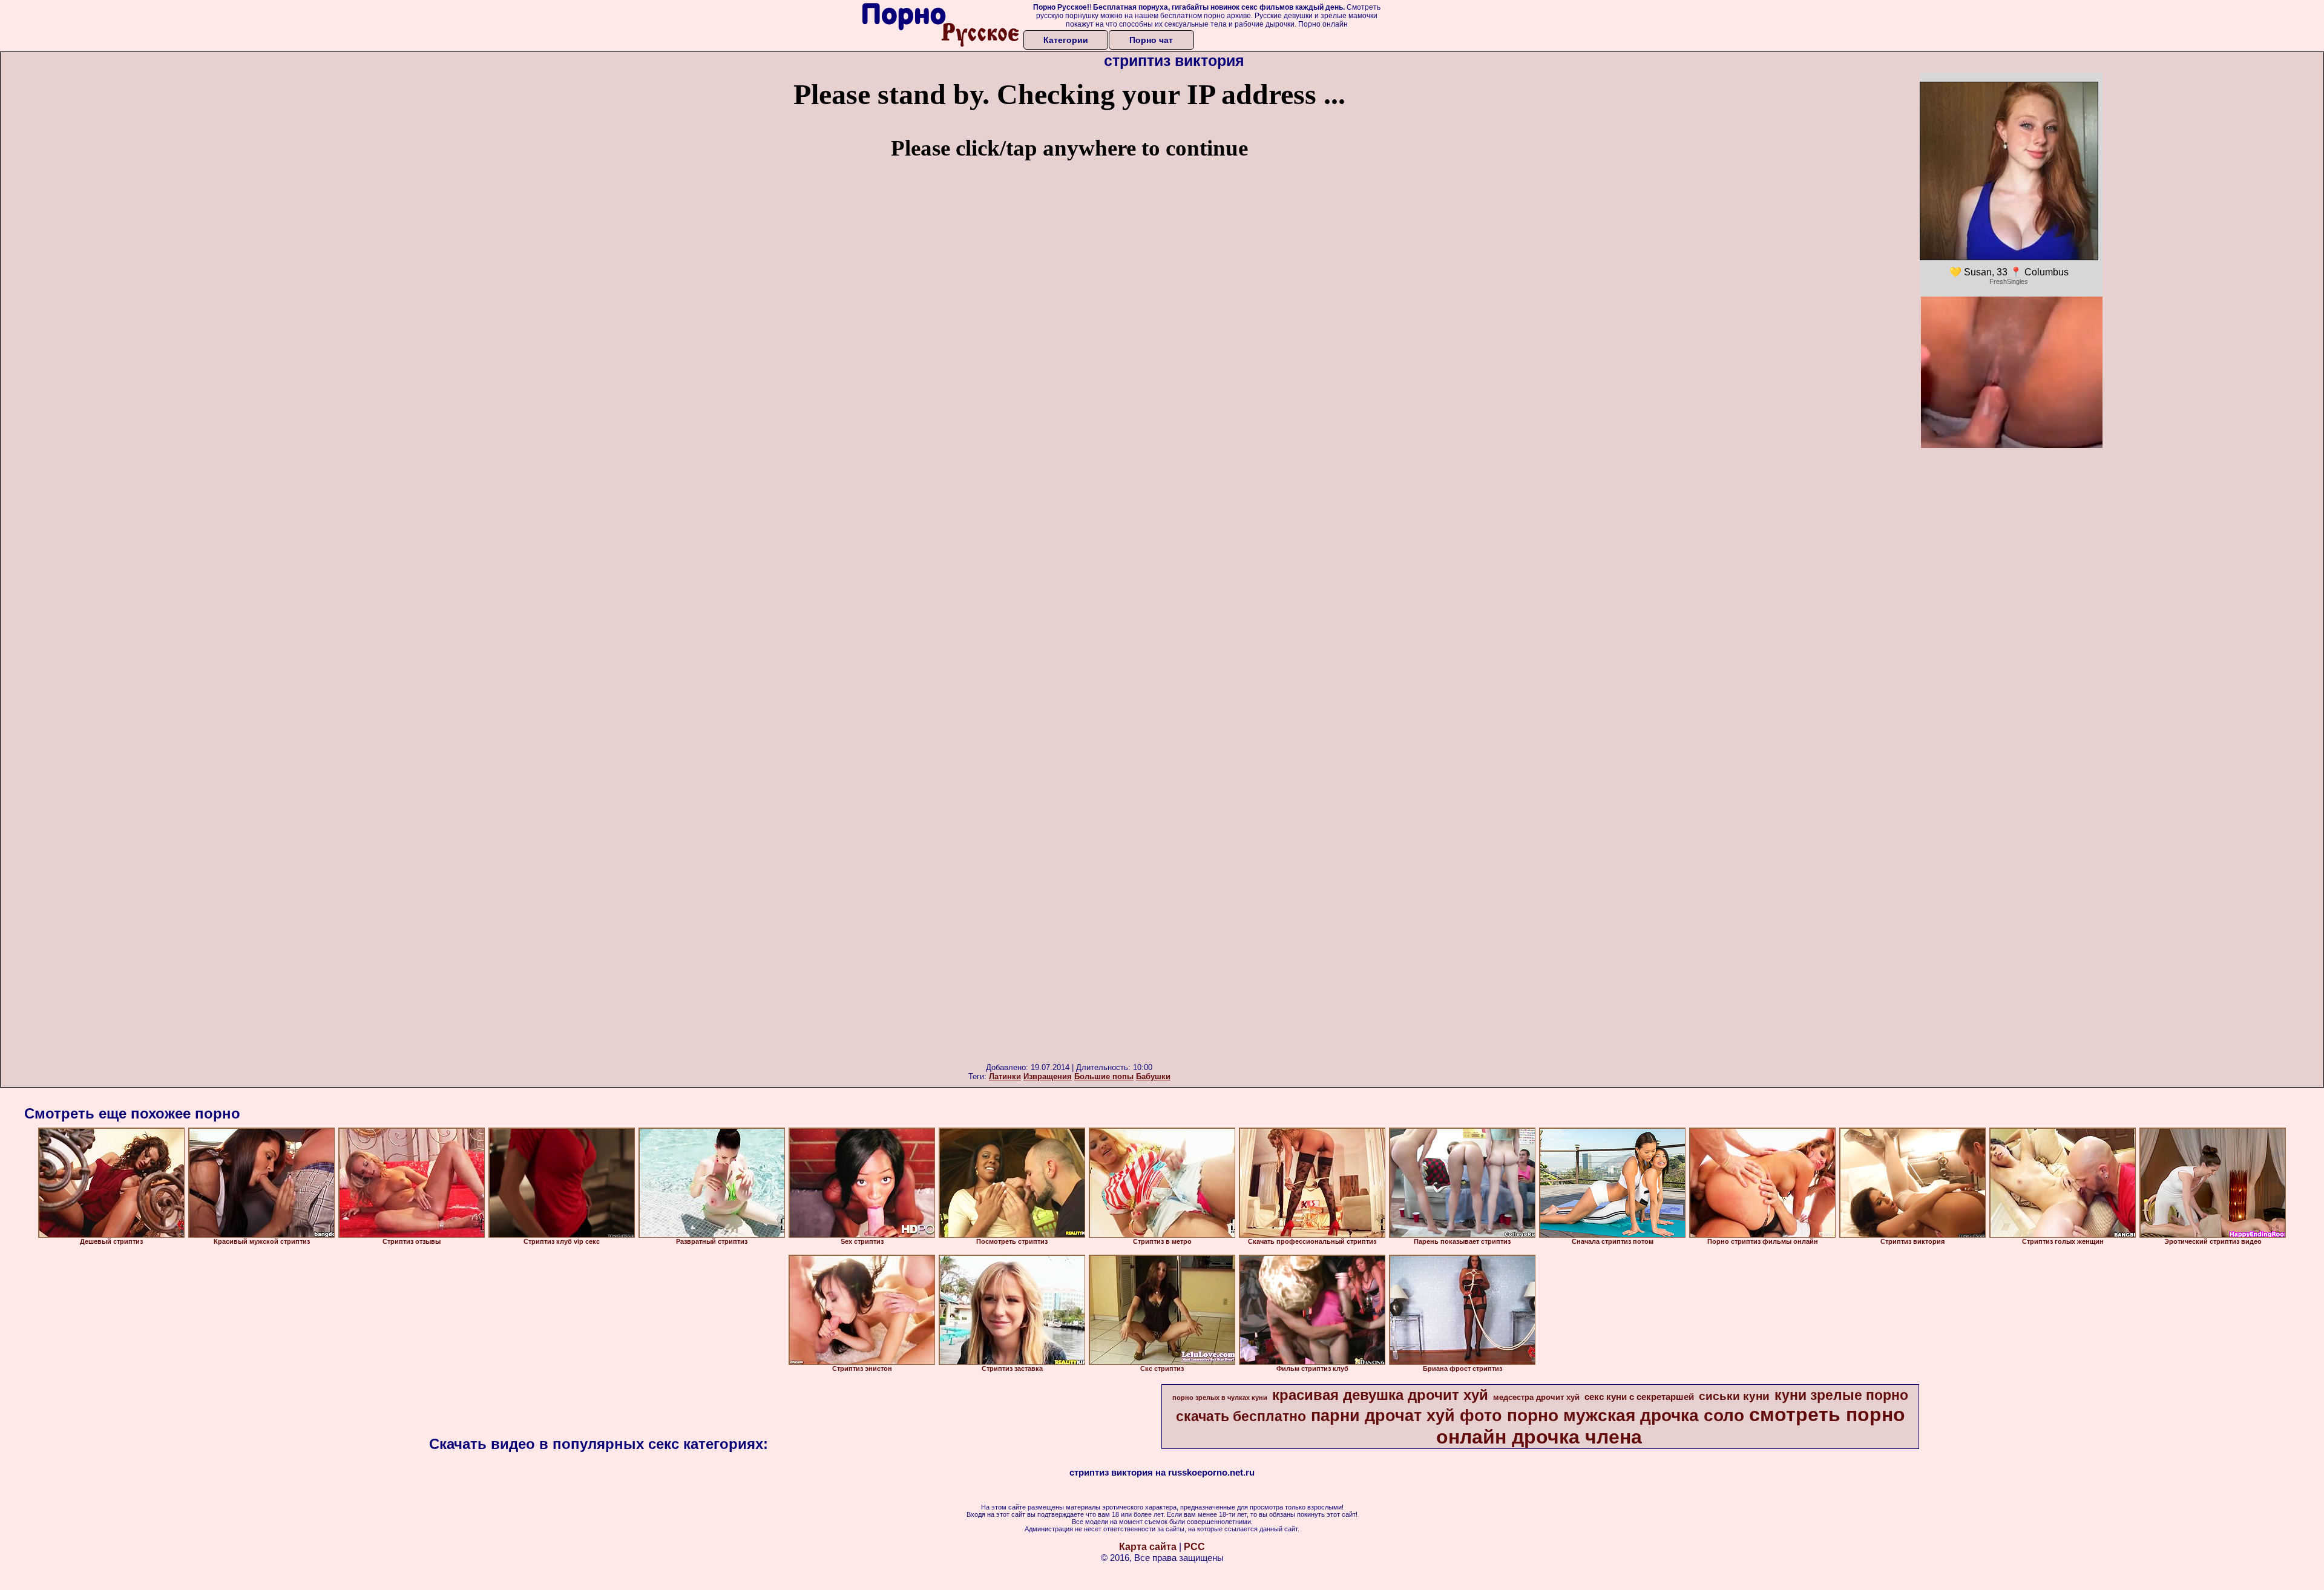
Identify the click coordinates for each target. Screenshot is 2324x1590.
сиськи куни (1734, 1396)
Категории (1066, 40)
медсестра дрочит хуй (1536, 1397)
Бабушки (1153, 1076)
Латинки (1005, 1076)
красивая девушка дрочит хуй (1380, 1395)
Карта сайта (1148, 1547)
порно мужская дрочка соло (1626, 1415)
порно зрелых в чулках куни (1220, 1398)
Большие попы (1104, 1076)
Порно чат (1151, 40)
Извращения (1048, 1076)
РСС (1194, 1547)
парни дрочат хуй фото (1407, 1416)
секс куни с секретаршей (1639, 1397)
